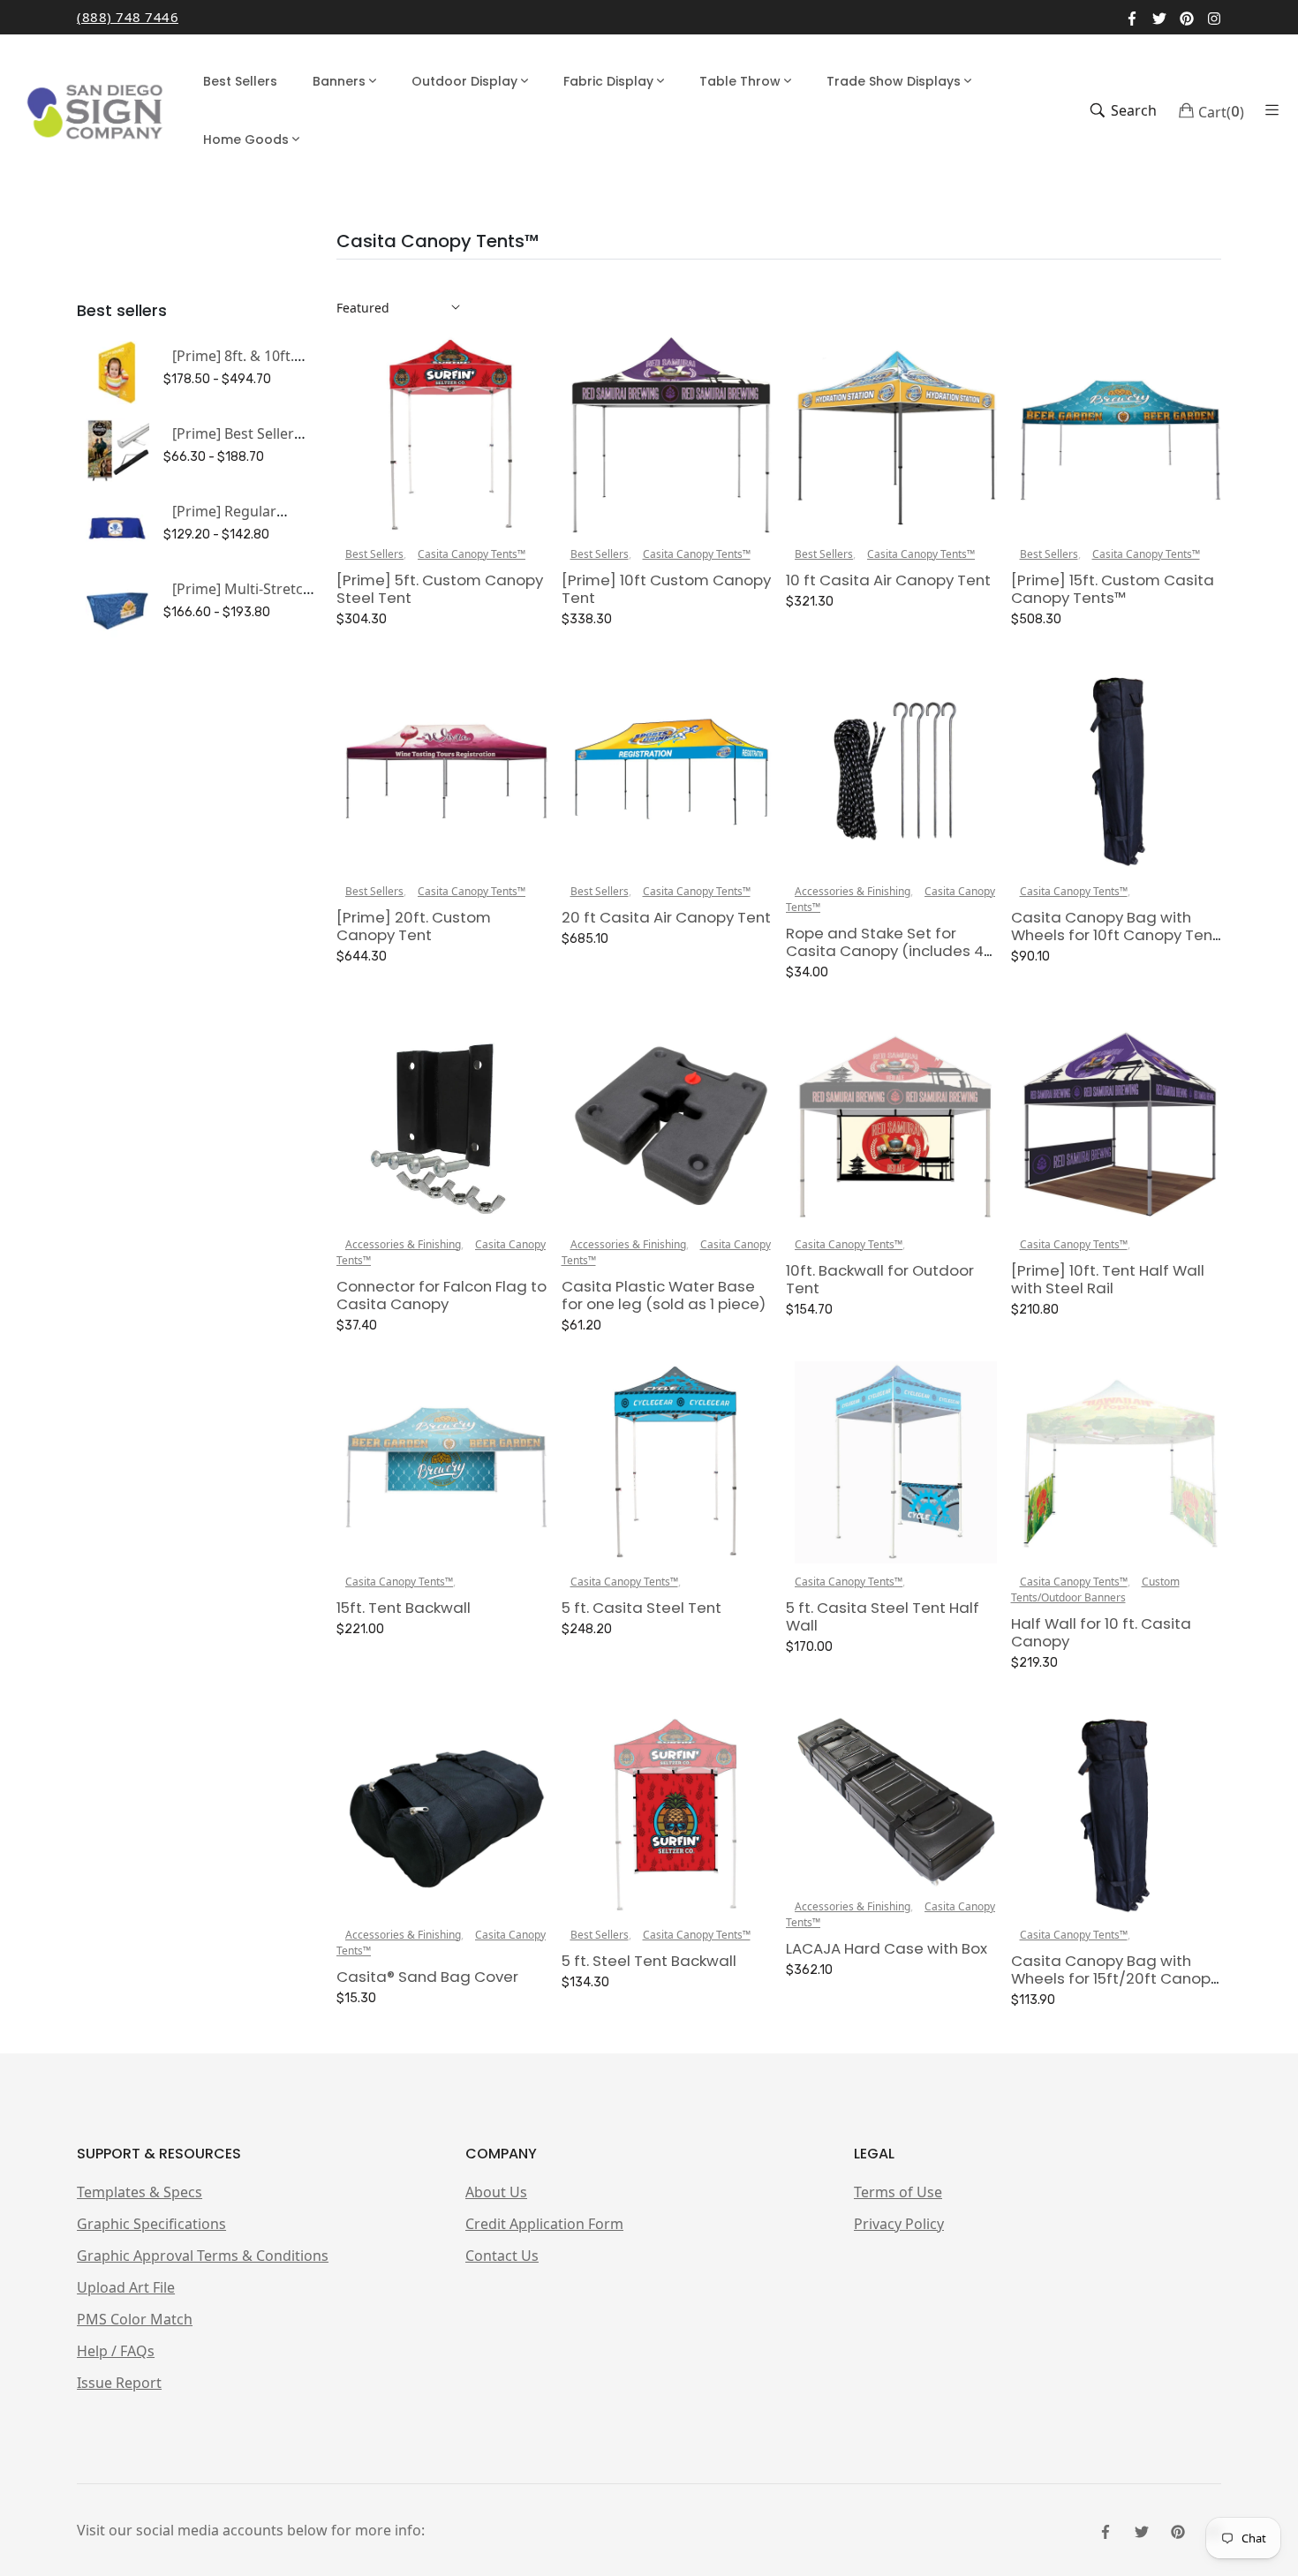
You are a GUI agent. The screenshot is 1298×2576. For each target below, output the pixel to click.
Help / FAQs (116, 2351)
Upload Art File (126, 2287)
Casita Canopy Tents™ (472, 554)
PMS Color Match (135, 2319)
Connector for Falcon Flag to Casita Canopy (441, 1295)
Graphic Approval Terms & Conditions (203, 2256)
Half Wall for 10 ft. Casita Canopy (1101, 1632)
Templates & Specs (140, 2192)
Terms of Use (898, 2192)
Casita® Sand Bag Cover (427, 1977)
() (1221, 110)
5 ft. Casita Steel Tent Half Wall (883, 1616)
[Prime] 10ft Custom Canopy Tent (666, 589)
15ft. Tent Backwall (404, 1608)
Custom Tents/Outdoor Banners (1095, 1589)
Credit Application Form (544, 2224)
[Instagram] (1214, 17)
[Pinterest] (1187, 17)
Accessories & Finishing (853, 891)
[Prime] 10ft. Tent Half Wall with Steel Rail (1108, 1279)
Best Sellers (374, 554)
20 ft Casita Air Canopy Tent (666, 917)
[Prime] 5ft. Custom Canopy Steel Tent (440, 589)
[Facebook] (1132, 17)
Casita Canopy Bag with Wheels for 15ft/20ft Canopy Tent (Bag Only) (1115, 1978)
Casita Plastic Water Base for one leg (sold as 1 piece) (664, 1295)
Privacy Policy (899, 2224)
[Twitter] (1159, 17)
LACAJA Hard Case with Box (887, 1948)
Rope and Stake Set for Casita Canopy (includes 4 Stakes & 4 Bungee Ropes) (885, 951)
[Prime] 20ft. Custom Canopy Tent (414, 926)
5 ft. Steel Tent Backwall (649, 1961)
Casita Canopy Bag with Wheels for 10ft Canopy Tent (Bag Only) (1115, 935)
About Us (496, 2192)
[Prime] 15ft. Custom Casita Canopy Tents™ (1113, 589)
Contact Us (502, 2256)
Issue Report (119, 2383)
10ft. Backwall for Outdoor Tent (880, 1279)
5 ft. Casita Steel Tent (641, 1608)
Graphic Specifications (151, 2224)
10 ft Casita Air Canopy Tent (888, 580)
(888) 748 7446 (128, 17)
